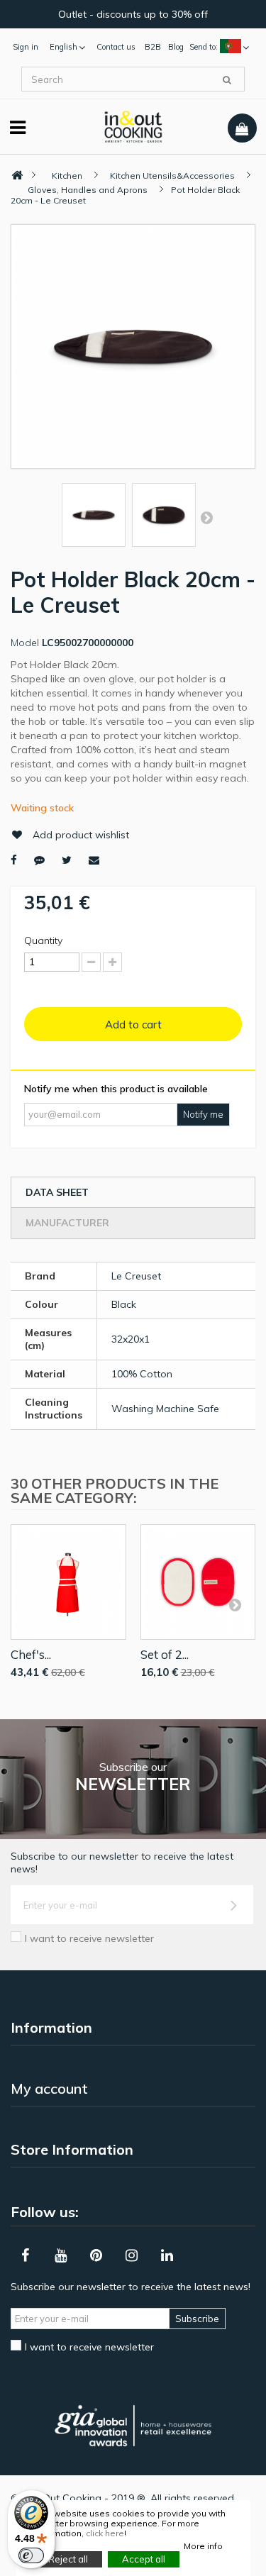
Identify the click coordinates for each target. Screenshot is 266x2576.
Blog (176, 47)
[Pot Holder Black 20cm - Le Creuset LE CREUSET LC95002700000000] (94, 515)
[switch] (31, 2555)
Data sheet (57, 1192)
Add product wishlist (81, 835)
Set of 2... (165, 1654)
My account (49, 2088)
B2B (153, 47)
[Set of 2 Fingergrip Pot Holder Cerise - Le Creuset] (198, 1582)
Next (206, 517)
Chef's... (31, 1654)
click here (105, 2533)
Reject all (68, 2559)
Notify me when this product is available (116, 1089)
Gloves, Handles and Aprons (88, 190)
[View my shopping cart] (242, 128)
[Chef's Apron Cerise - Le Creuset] (68, 1582)
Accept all (144, 2559)
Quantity (43, 940)
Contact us (116, 47)
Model (25, 643)
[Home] (17, 176)
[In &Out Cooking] (133, 126)
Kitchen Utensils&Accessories (172, 176)
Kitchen (67, 176)
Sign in (26, 47)
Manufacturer (67, 1223)
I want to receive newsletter (89, 1938)
